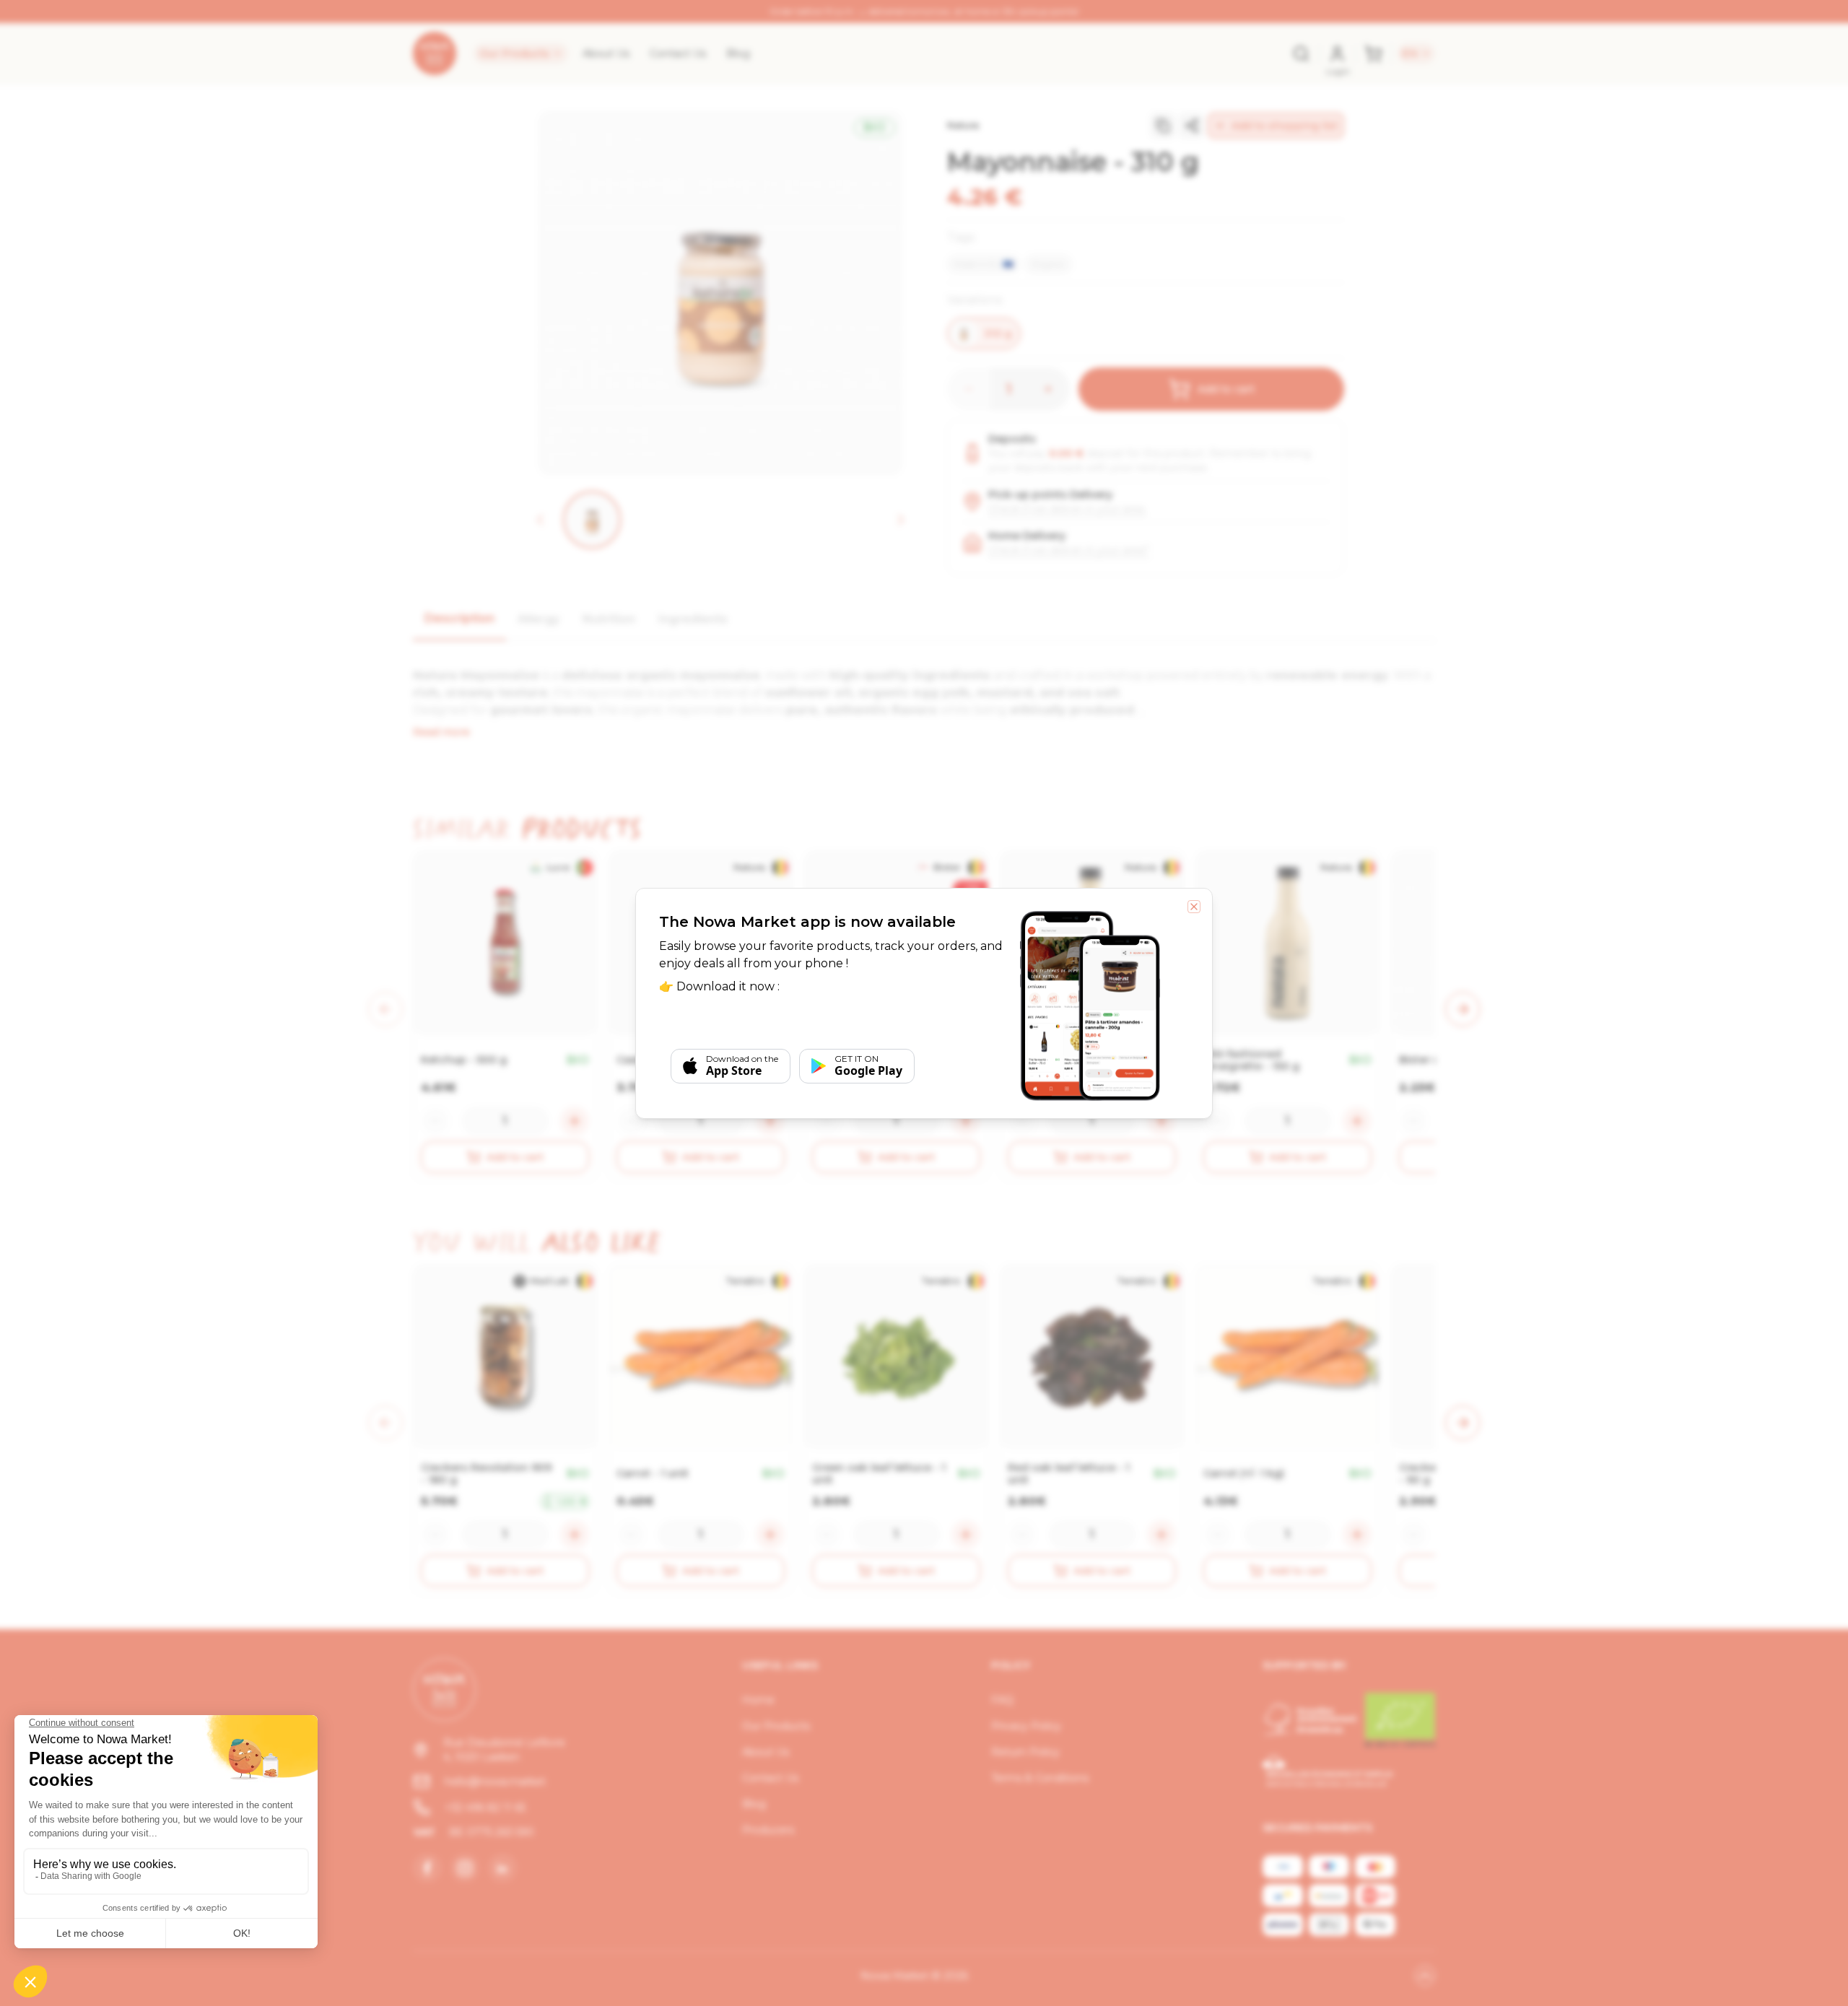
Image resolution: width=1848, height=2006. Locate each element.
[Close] (1194, 907)
